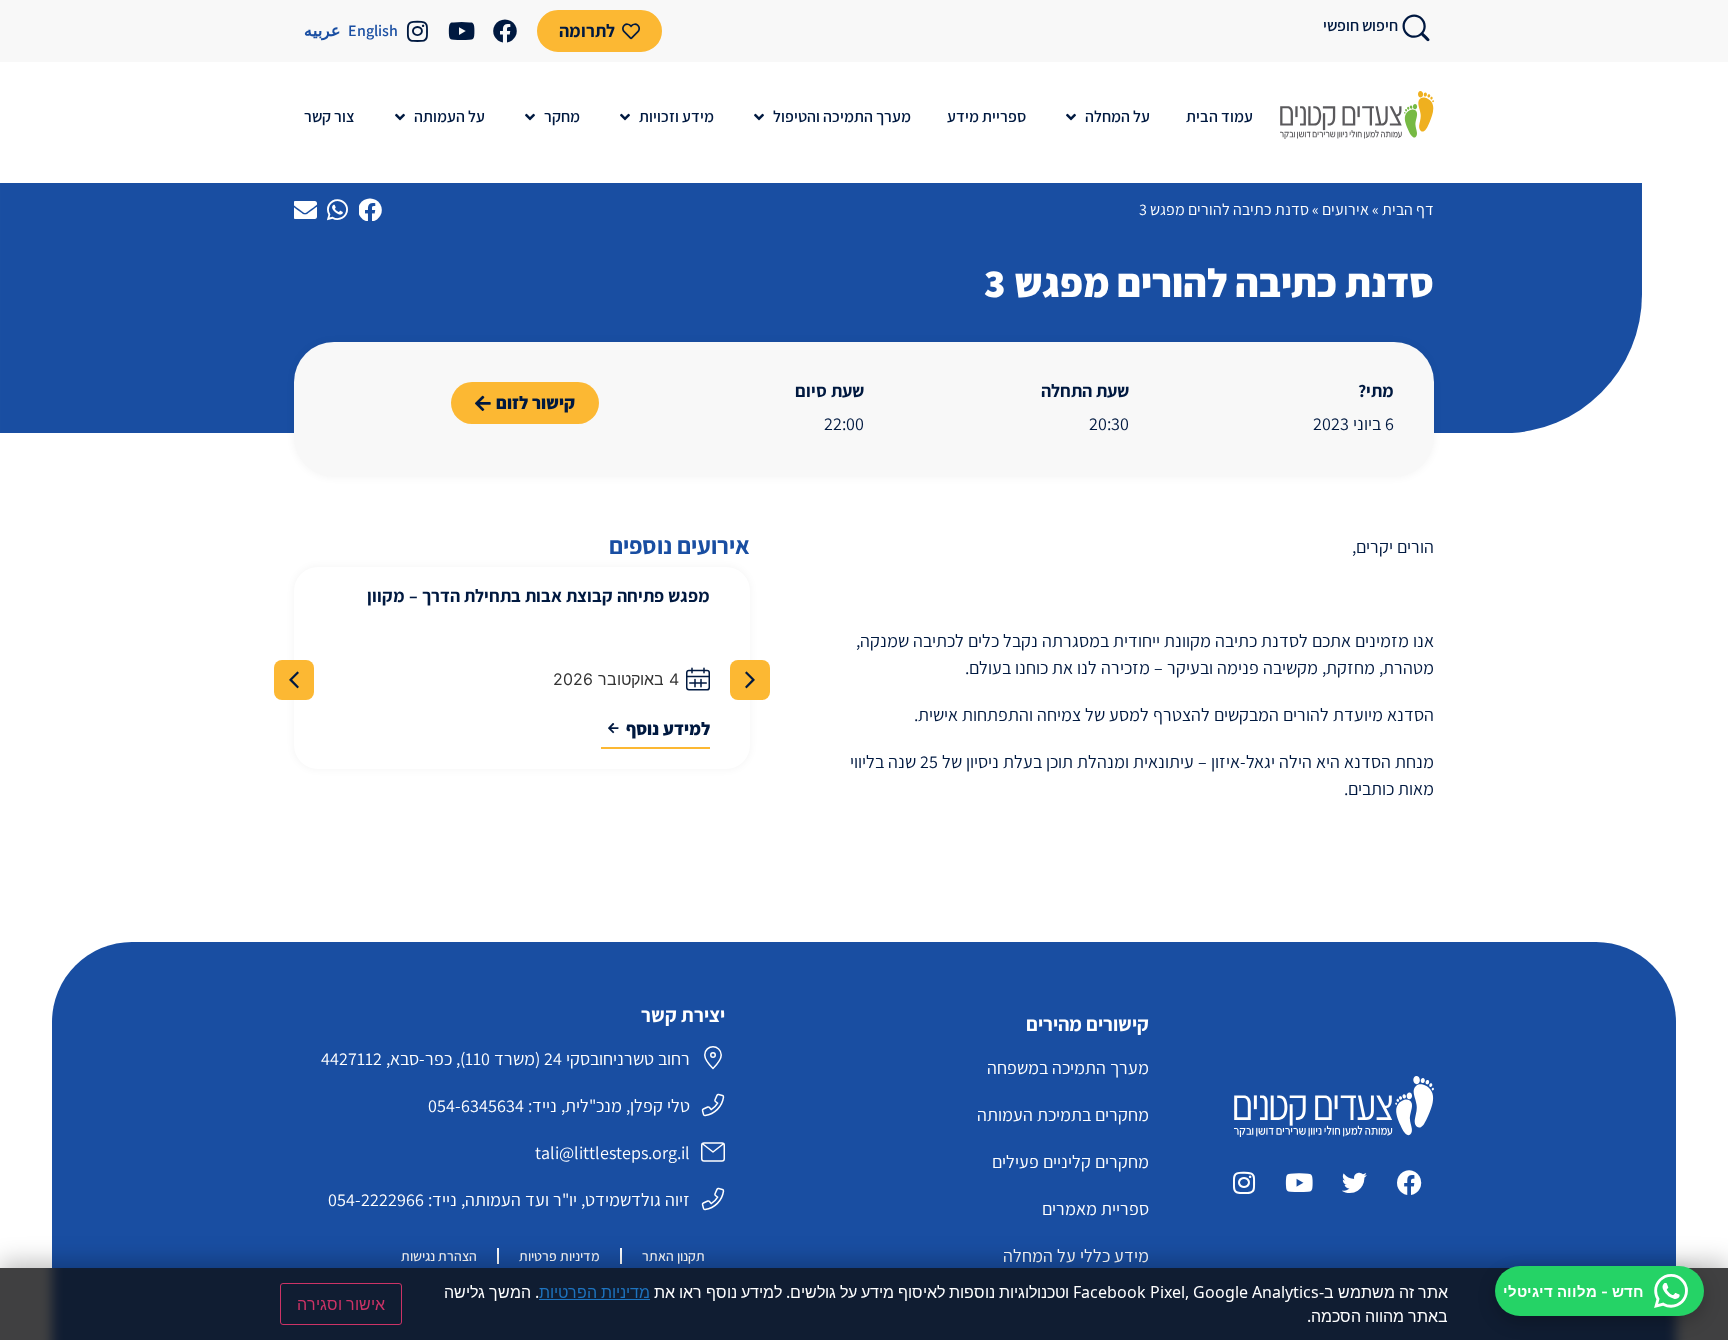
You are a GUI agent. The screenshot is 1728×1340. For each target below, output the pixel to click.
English (373, 30)
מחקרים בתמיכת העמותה (1063, 1114)
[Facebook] (505, 31)
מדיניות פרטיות (559, 1256)
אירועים (1345, 209)
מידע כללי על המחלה (1076, 1255)
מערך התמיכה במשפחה (1068, 1067)
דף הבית (1408, 209)
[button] (1106, 117)
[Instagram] (417, 31)
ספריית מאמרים (1095, 1208)
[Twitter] (1354, 1182)
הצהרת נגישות (439, 1256)
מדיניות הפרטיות (594, 1292)
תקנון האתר (673, 1256)
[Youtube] (461, 31)
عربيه (322, 30)
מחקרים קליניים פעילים (1070, 1161)
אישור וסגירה (341, 1304)
